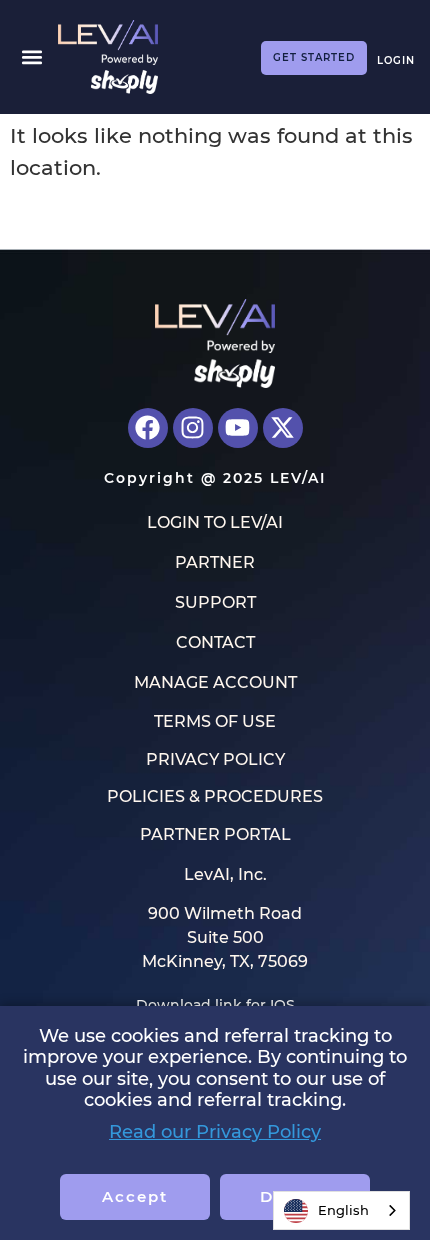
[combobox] (341, 1210)
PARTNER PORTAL (215, 835)
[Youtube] (238, 428)
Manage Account (215, 682)
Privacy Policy (215, 760)
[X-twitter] (283, 428)
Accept (135, 1196)
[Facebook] (148, 428)
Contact (215, 642)
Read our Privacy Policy (215, 1132)
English (343, 1210)
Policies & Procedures (215, 797)
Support (215, 602)
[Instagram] (193, 428)
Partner (215, 562)
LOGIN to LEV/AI (215, 522)
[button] (31, 56)
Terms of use (215, 722)
